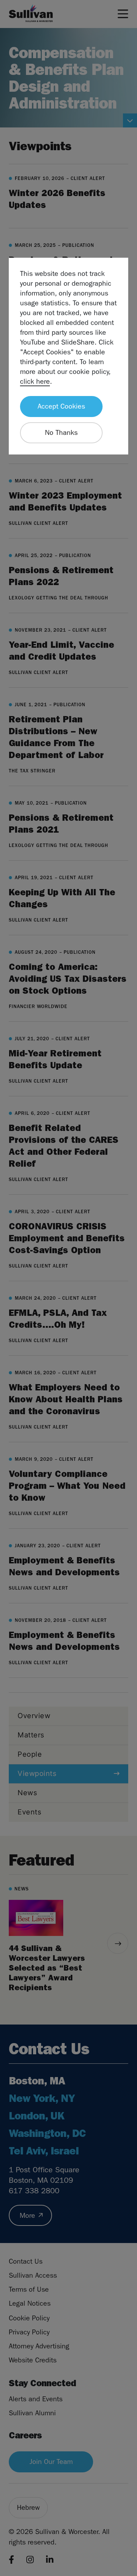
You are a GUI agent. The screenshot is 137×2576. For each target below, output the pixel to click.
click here (35, 381)
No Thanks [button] (61, 433)
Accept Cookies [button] (61, 406)
